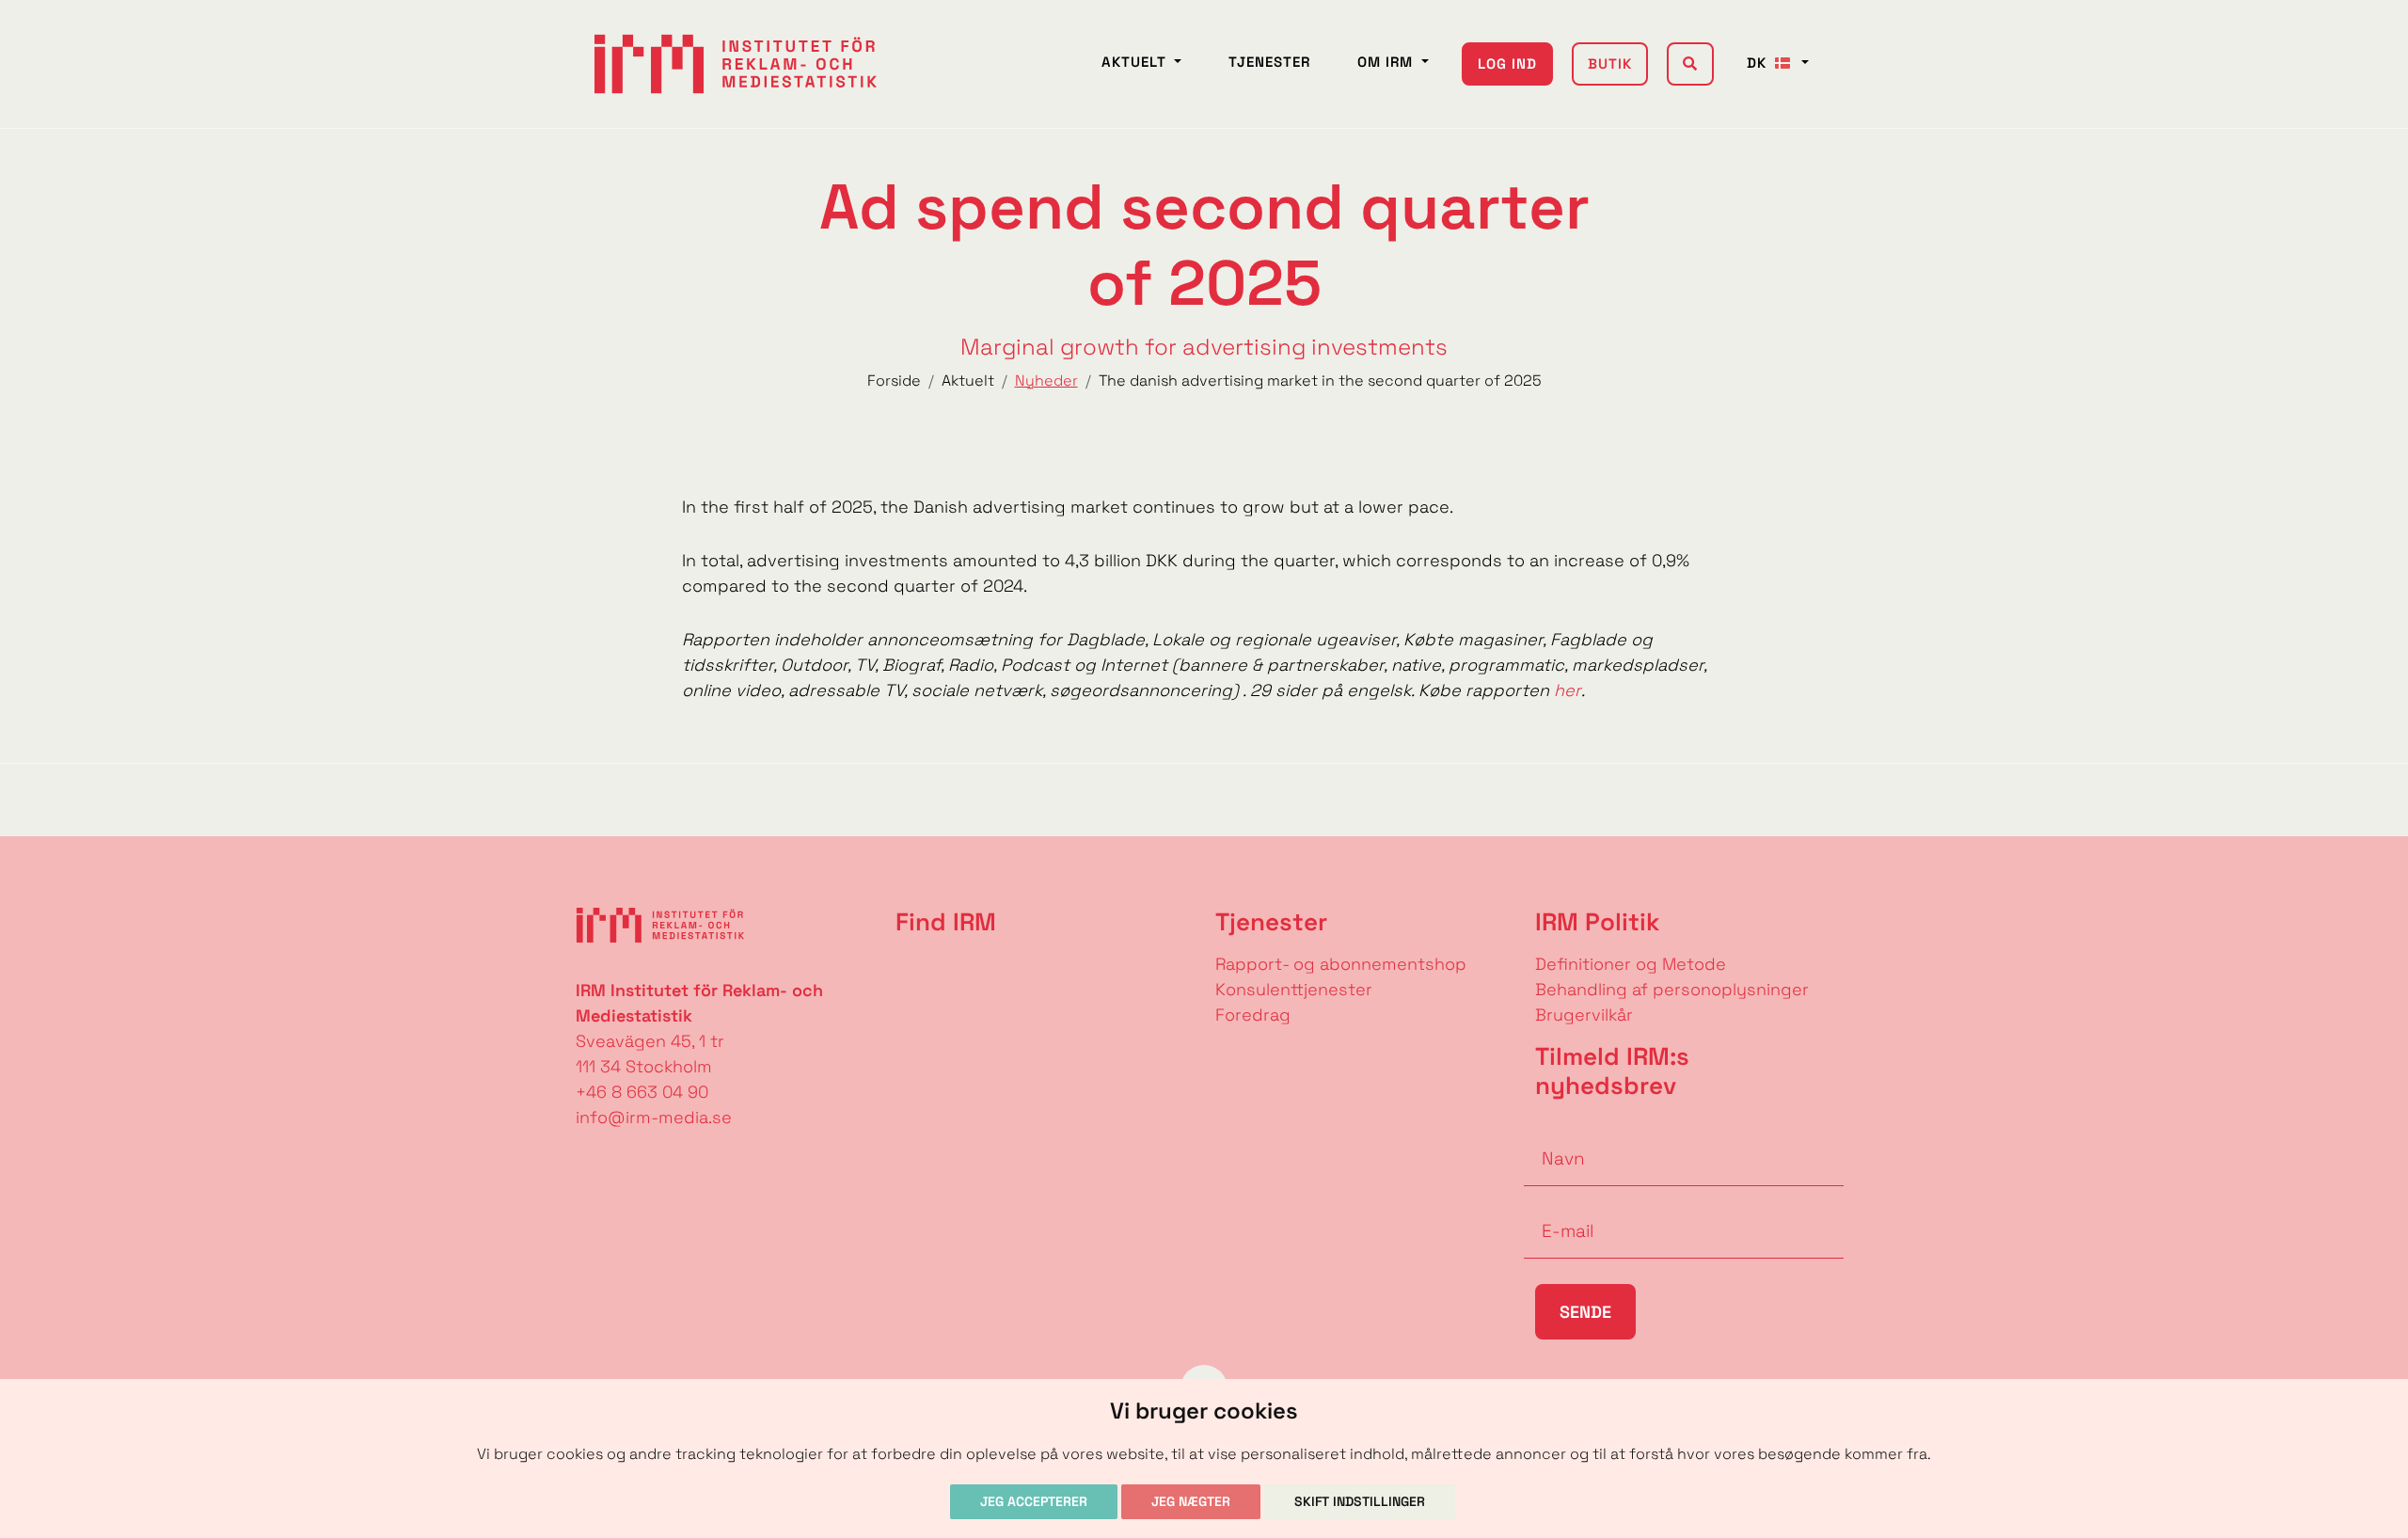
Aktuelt (1136, 62)
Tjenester (1269, 62)
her (1568, 690)
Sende (1585, 1312)
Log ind (1507, 63)
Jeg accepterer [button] (1034, 1501)
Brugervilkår (1584, 1015)
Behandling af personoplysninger (1674, 989)
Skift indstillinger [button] (1360, 1501)
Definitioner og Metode (1631, 964)
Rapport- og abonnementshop (1341, 964)
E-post (1552, 1202)
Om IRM (1387, 62)
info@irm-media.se (654, 1117)
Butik (1610, 63)
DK (1759, 63)
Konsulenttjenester (1294, 989)
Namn (1548, 1130)
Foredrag (1253, 1015)
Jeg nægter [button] (1191, 1501)
